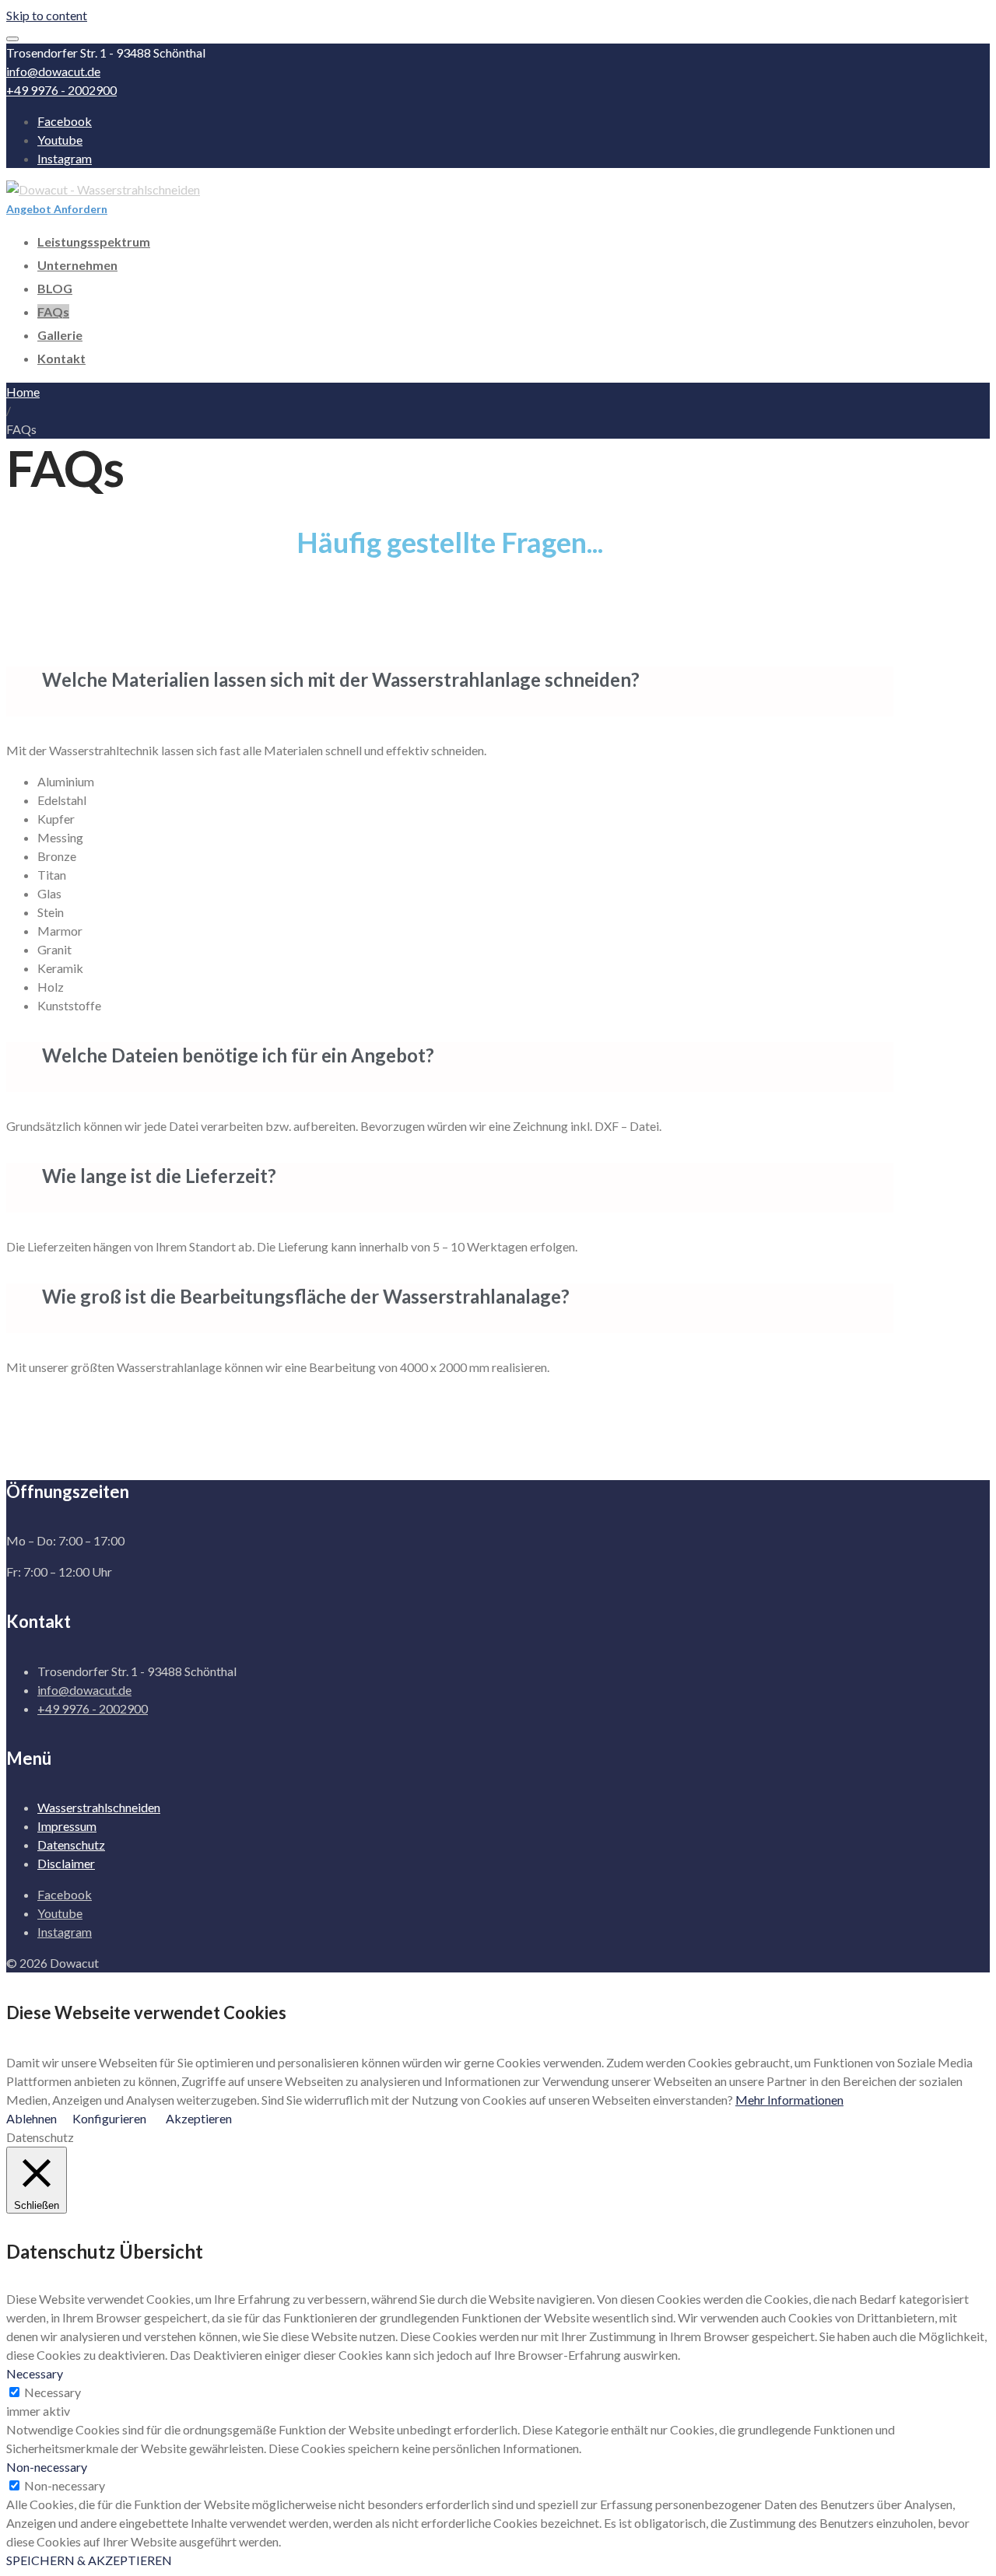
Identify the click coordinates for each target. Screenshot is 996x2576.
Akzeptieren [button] (199, 2118)
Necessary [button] (35, 2373)
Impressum (67, 1826)
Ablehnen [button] (32, 2118)
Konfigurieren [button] (109, 2118)
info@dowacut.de (53, 71)
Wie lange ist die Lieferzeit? (159, 1176)
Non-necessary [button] (47, 2467)
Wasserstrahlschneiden (99, 1807)
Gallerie (60, 335)
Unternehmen (77, 265)
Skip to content (47, 15)
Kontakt (61, 358)
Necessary (53, 2392)
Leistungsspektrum (94, 241)
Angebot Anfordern (57, 209)
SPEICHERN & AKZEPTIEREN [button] (89, 2560)
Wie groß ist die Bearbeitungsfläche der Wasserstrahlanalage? (306, 1296)
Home (23, 392)
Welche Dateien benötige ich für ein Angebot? (238, 1055)
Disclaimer (66, 1863)
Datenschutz (71, 1844)
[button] (450, 691)
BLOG (55, 288)
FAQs (53, 311)
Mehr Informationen (789, 2100)
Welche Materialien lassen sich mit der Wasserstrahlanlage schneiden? (341, 679)
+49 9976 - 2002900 (61, 90)
